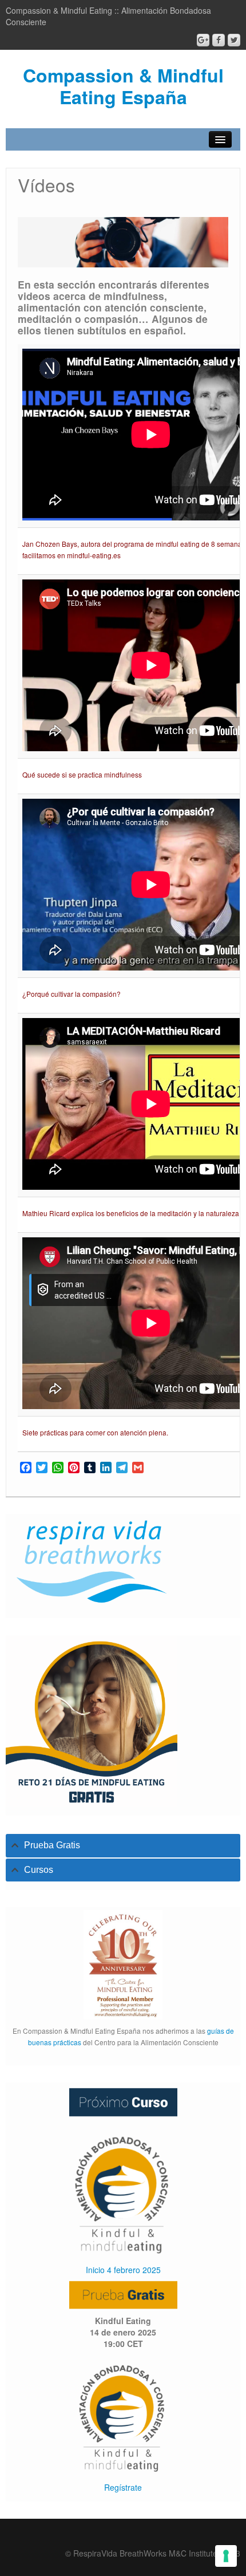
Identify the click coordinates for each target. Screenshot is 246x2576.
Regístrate (123, 2487)
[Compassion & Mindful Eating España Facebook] (219, 40)
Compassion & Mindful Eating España (123, 86)
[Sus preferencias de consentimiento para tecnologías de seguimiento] (226, 2556)
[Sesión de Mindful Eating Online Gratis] (123, 2415)
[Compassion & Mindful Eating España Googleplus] (203, 40)
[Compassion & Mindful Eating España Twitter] (234, 40)
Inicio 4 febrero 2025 (123, 2270)
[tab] (123, 1846)
